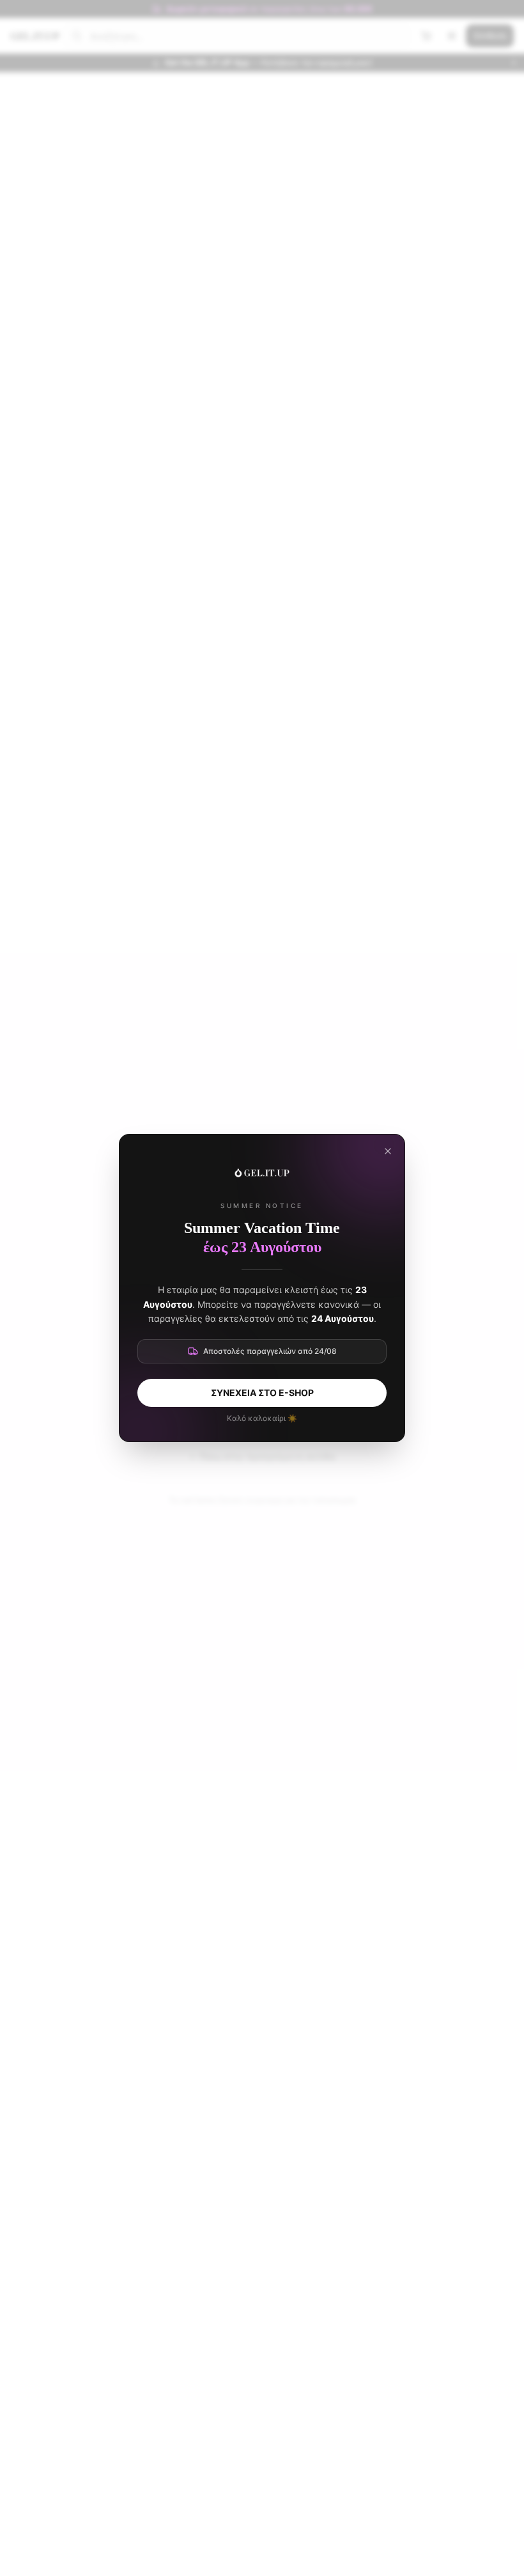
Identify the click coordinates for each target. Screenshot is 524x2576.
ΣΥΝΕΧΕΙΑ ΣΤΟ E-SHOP (262, 1393)
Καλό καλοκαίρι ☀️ (262, 1418)
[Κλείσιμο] (388, 1151)
